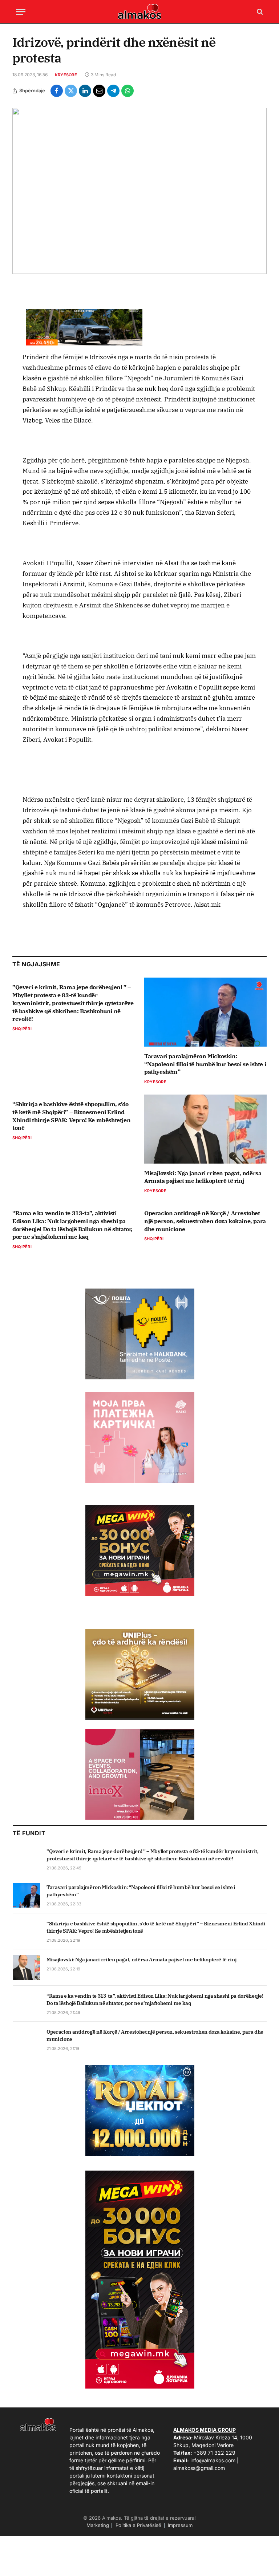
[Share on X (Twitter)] (71, 91)
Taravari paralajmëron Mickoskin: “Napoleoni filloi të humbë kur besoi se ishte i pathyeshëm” (205, 1064)
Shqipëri (22, 1029)
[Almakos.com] (139, 12)
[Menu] (21, 12)
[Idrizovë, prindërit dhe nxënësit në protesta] (139, 191)
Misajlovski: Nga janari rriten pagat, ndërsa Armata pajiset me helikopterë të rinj (203, 1177)
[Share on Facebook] (57, 91)
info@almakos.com (213, 2460)
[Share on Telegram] (113, 91)
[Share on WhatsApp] (128, 91)
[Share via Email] (99, 91)
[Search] (259, 12)
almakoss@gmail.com (199, 2468)
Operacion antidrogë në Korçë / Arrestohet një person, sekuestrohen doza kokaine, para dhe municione (205, 1221)
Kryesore (66, 75)
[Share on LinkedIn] (85, 91)
